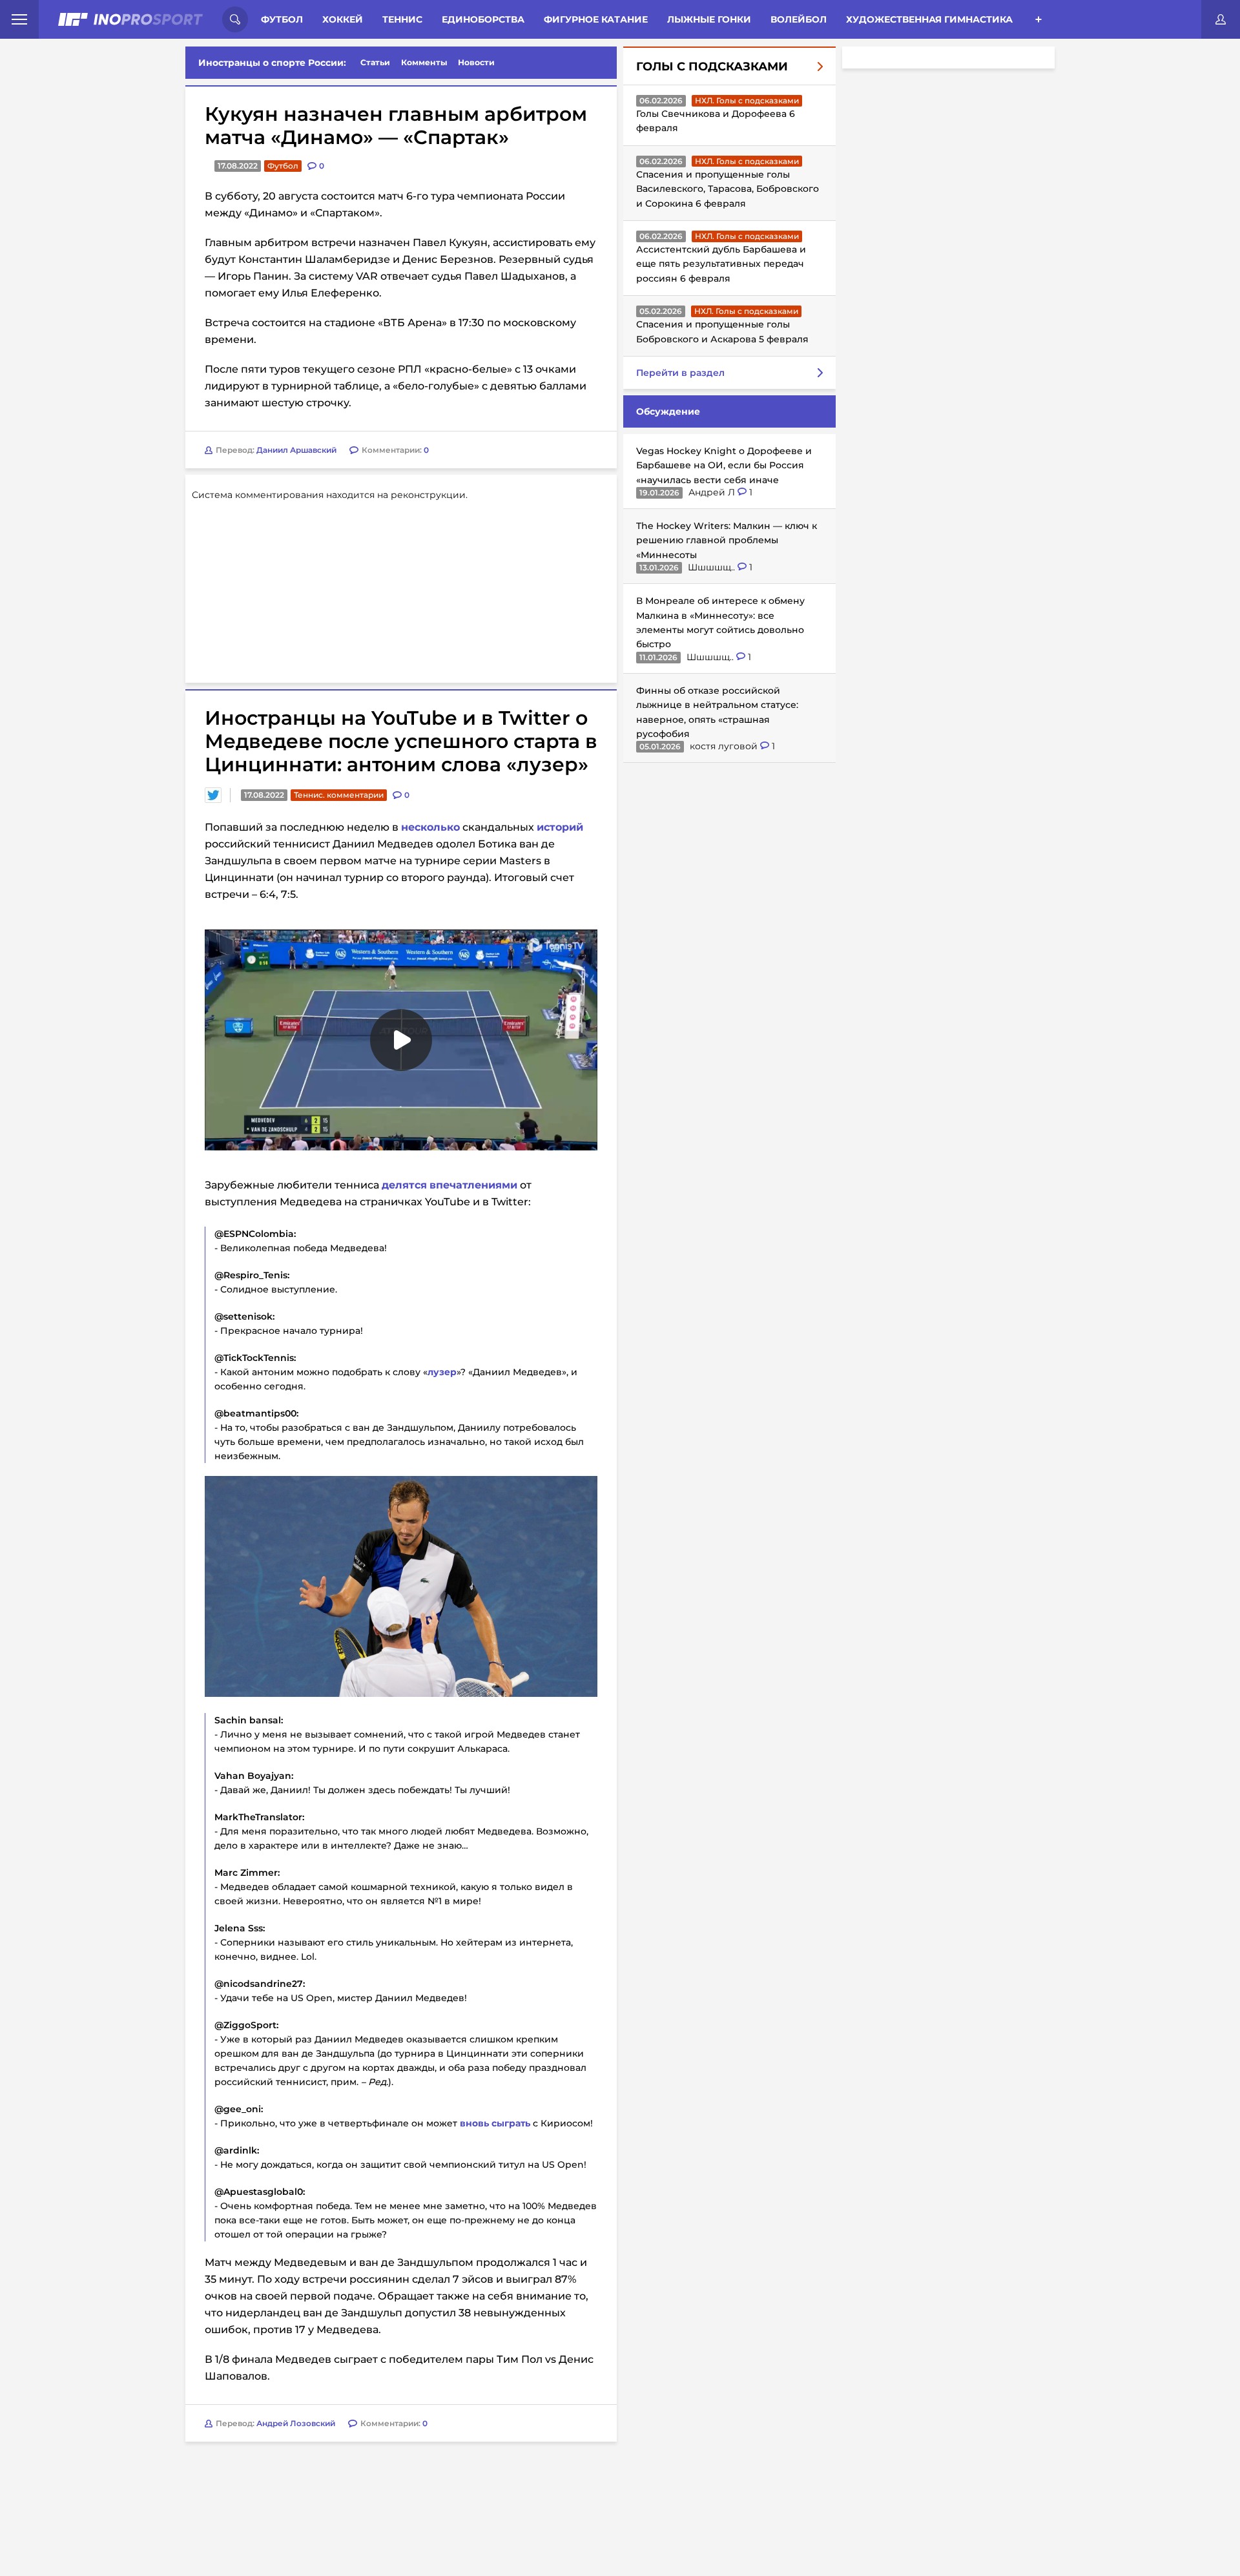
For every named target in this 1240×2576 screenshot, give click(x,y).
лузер (442, 1372)
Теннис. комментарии (339, 795)
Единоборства (483, 19)
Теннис (402, 19)
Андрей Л (713, 492)
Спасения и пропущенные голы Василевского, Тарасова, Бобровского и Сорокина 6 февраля (728, 189)
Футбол (282, 19)
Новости (476, 62)
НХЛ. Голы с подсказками (747, 100)
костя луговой (725, 746)
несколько (430, 827)
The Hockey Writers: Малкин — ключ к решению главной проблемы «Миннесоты (727, 540)
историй (560, 827)
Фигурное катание (596, 19)
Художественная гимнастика (929, 19)
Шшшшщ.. (713, 567)
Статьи (375, 62)
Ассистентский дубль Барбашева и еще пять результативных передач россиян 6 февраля (721, 264)
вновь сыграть (495, 2123)
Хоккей (343, 19)
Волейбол (799, 19)
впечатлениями (473, 1185)
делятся (404, 1185)
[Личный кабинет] (1221, 19)
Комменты (424, 62)
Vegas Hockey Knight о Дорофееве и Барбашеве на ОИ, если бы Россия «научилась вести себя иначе (724, 465)
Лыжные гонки (709, 19)
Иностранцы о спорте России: (272, 63)
